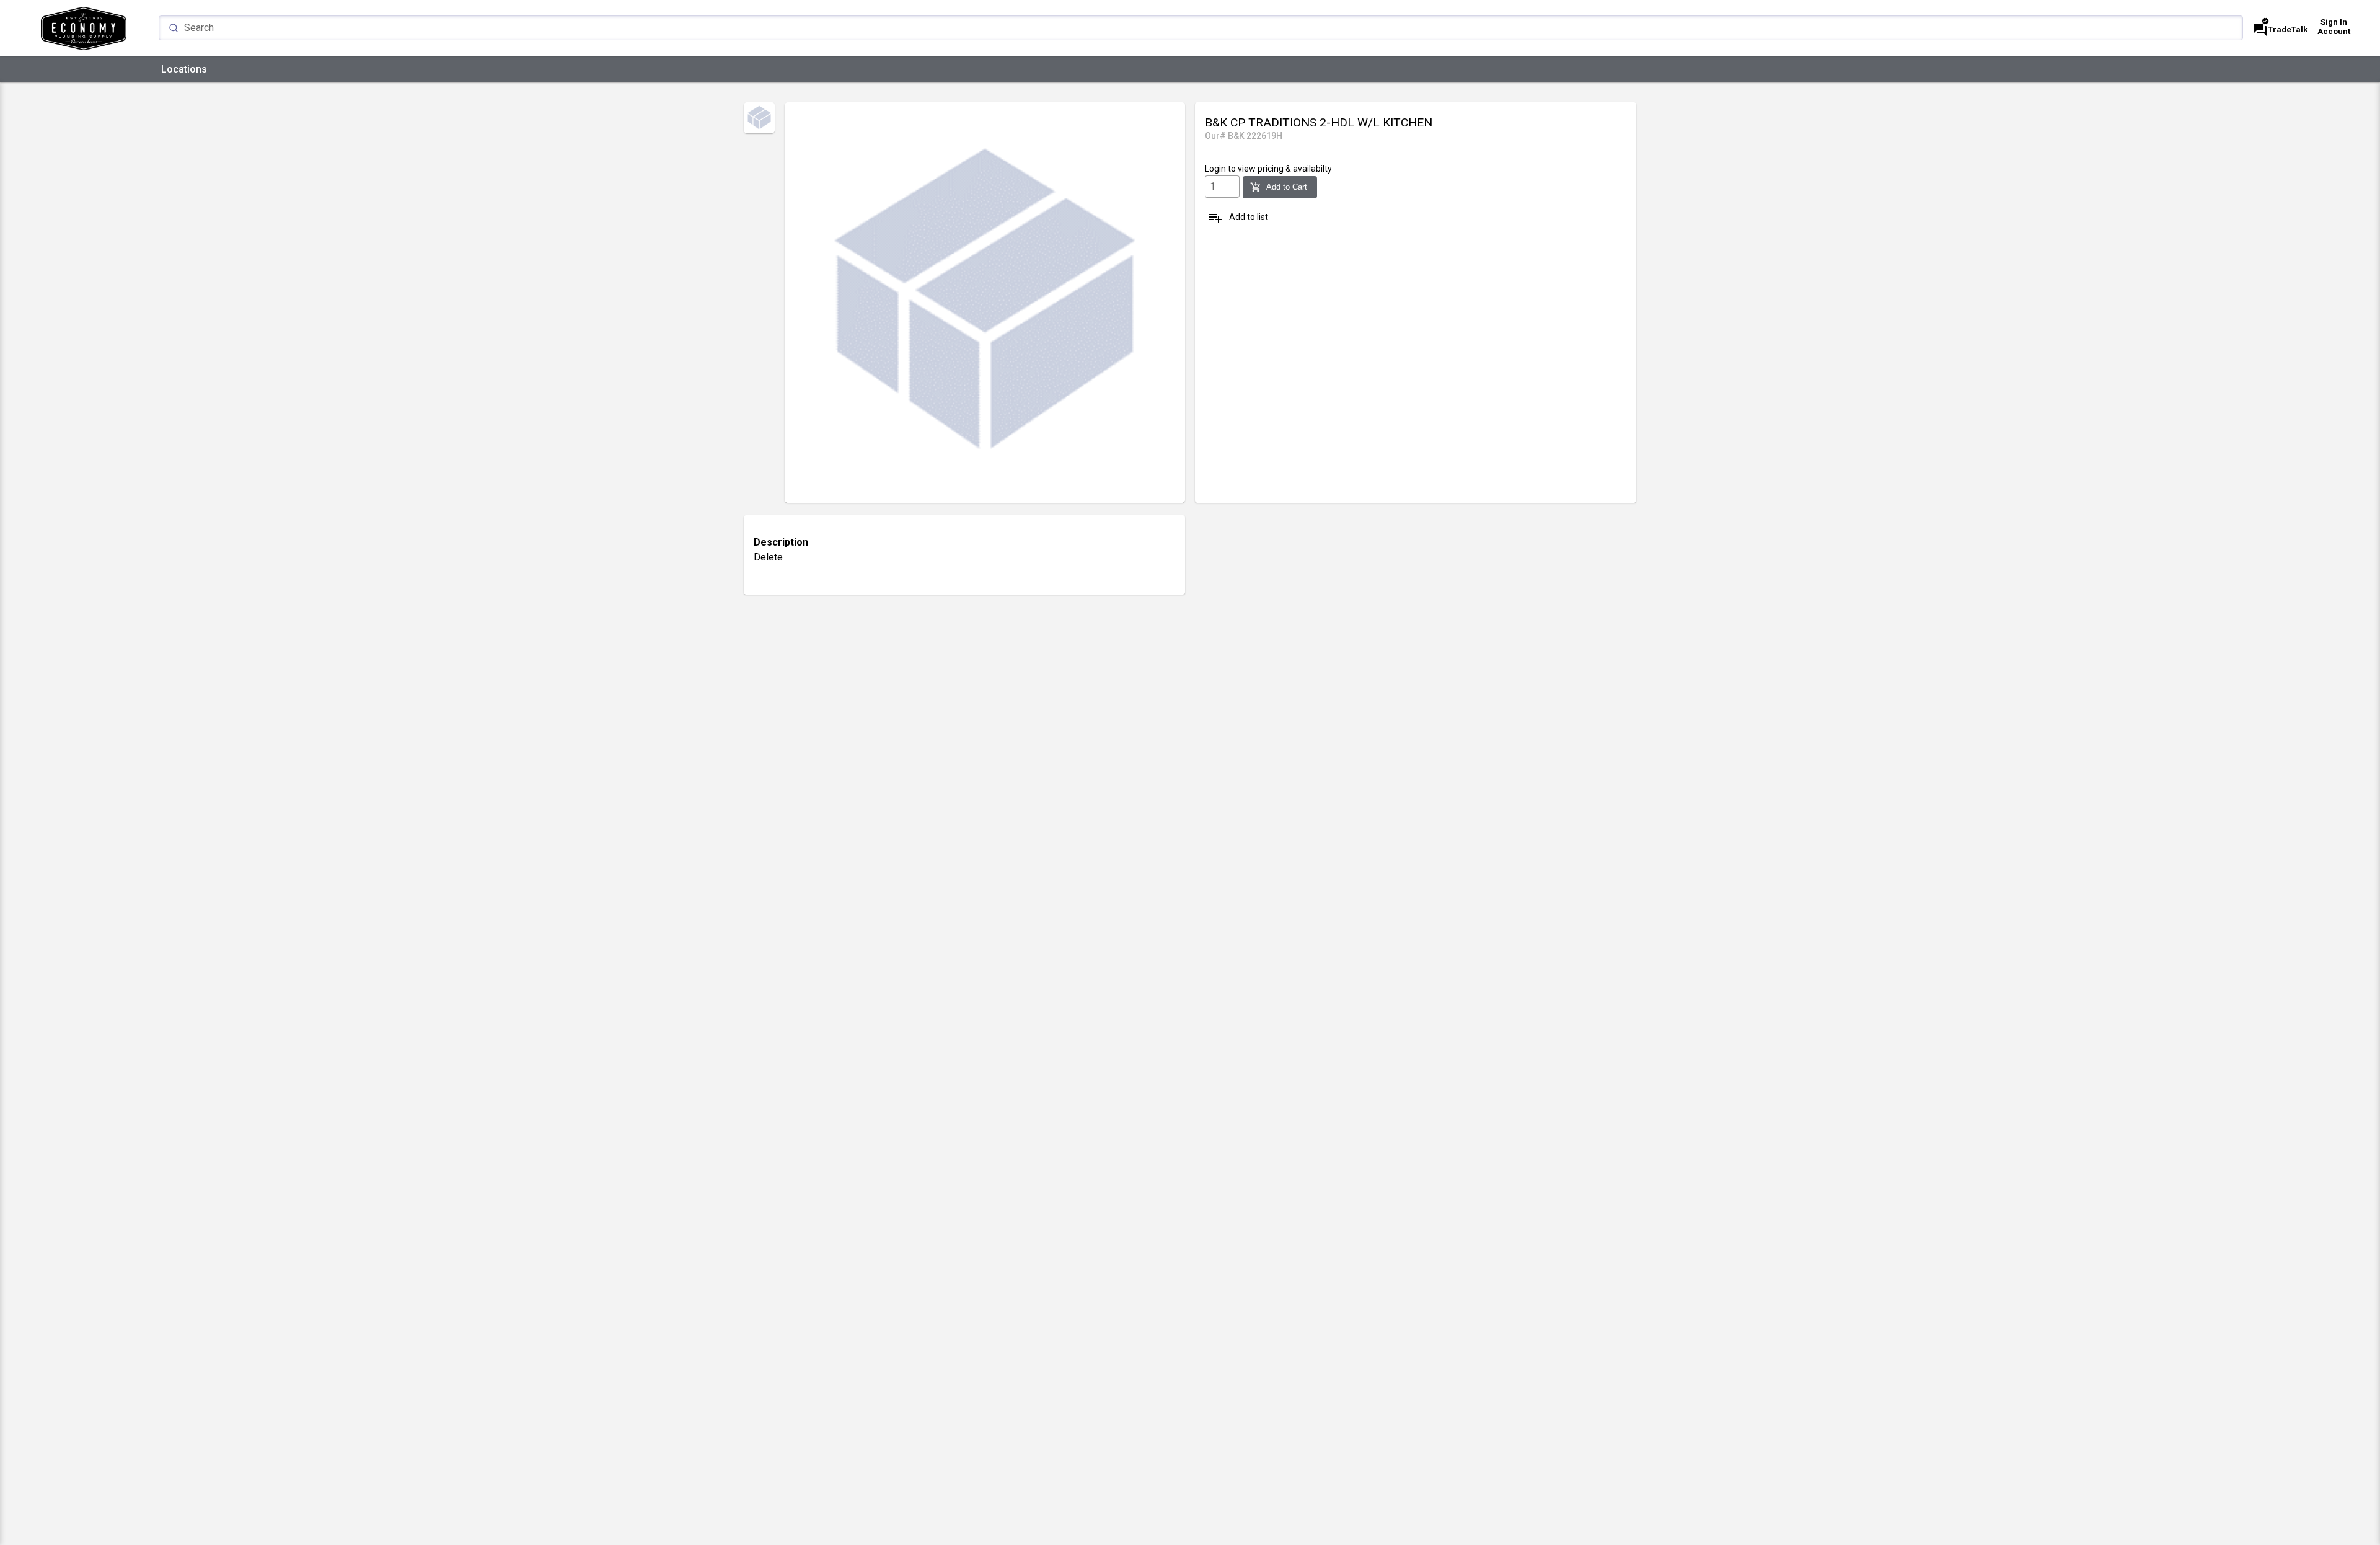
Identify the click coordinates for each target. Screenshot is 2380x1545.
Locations (184, 69)
